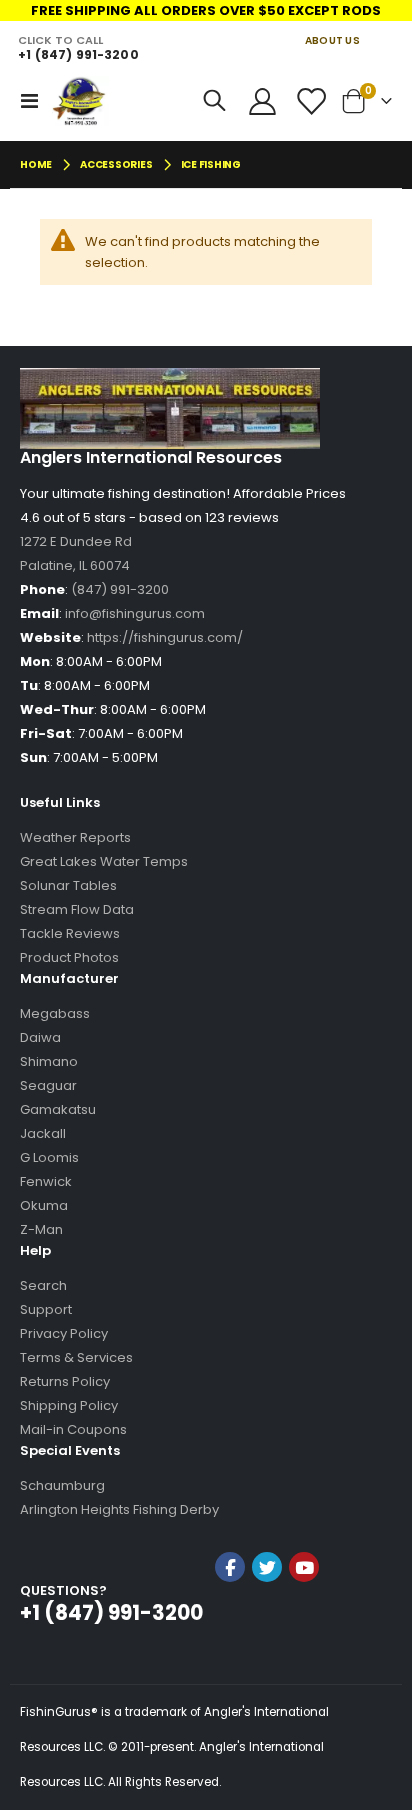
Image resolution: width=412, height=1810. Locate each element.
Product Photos (69, 957)
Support (46, 1309)
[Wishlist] (310, 101)
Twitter (267, 1567)
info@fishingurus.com (135, 613)
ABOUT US (332, 40)
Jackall (43, 1133)
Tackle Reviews (70, 933)
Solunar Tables (68, 885)
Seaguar (48, 1085)
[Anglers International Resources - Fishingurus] (80, 101)
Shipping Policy (69, 1405)
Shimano (49, 1061)
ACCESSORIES (116, 165)
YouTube (304, 1567)
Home (36, 164)
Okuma (44, 1205)
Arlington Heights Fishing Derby (119, 1509)
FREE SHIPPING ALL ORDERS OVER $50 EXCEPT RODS (206, 10)
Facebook (230, 1567)
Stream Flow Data (77, 909)
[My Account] (263, 101)
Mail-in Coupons (73, 1429)
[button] (267, 1620)
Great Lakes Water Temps (104, 861)
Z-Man (41, 1229)
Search (43, 1285)
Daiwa (40, 1037)
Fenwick (46, 1181)
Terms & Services (76, 1357)
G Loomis (49, 1157)
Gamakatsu (58, 1109)
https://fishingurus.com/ (165, 637)
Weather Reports (75, 837)
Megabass (55, 1013)
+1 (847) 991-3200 (78, 54)
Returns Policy (65, 1381)
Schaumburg (62, 1485)
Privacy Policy (64, 1333)
